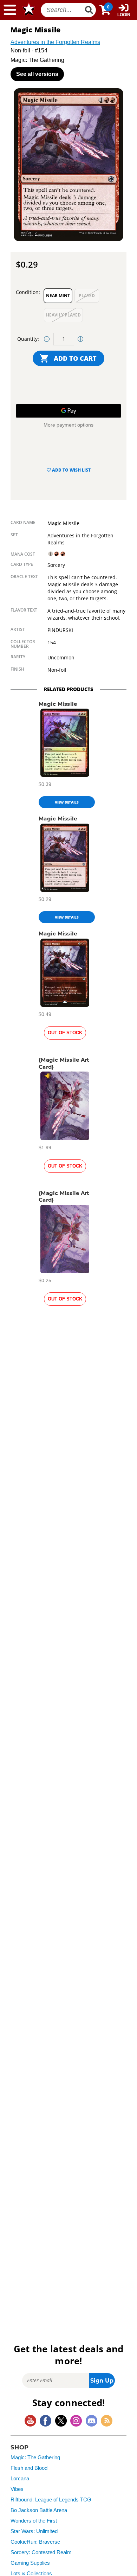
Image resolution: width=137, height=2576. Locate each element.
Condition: (28, 292)
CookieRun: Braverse (35, 2542)
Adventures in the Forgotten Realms (55, 42)
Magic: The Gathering (35, 2457)
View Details (67, 802)
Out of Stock (65, 1033)
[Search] (89, 10)
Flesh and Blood (29, 2468)
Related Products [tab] (68, 689)
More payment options (68, 425)
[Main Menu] (10, 10)
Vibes (17, 2489)
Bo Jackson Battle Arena (39, 2510)
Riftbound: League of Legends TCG (51, 2500)
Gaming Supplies (30, 2563)
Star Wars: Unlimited (34, 2531)
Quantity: (28, 339)
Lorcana (20, 2479)
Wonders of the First (34, 2521)
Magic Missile (58, 704)
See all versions (37, 74)
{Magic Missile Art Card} (64, 1063)
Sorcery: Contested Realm (41, 2552)
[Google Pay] (68, 411)
